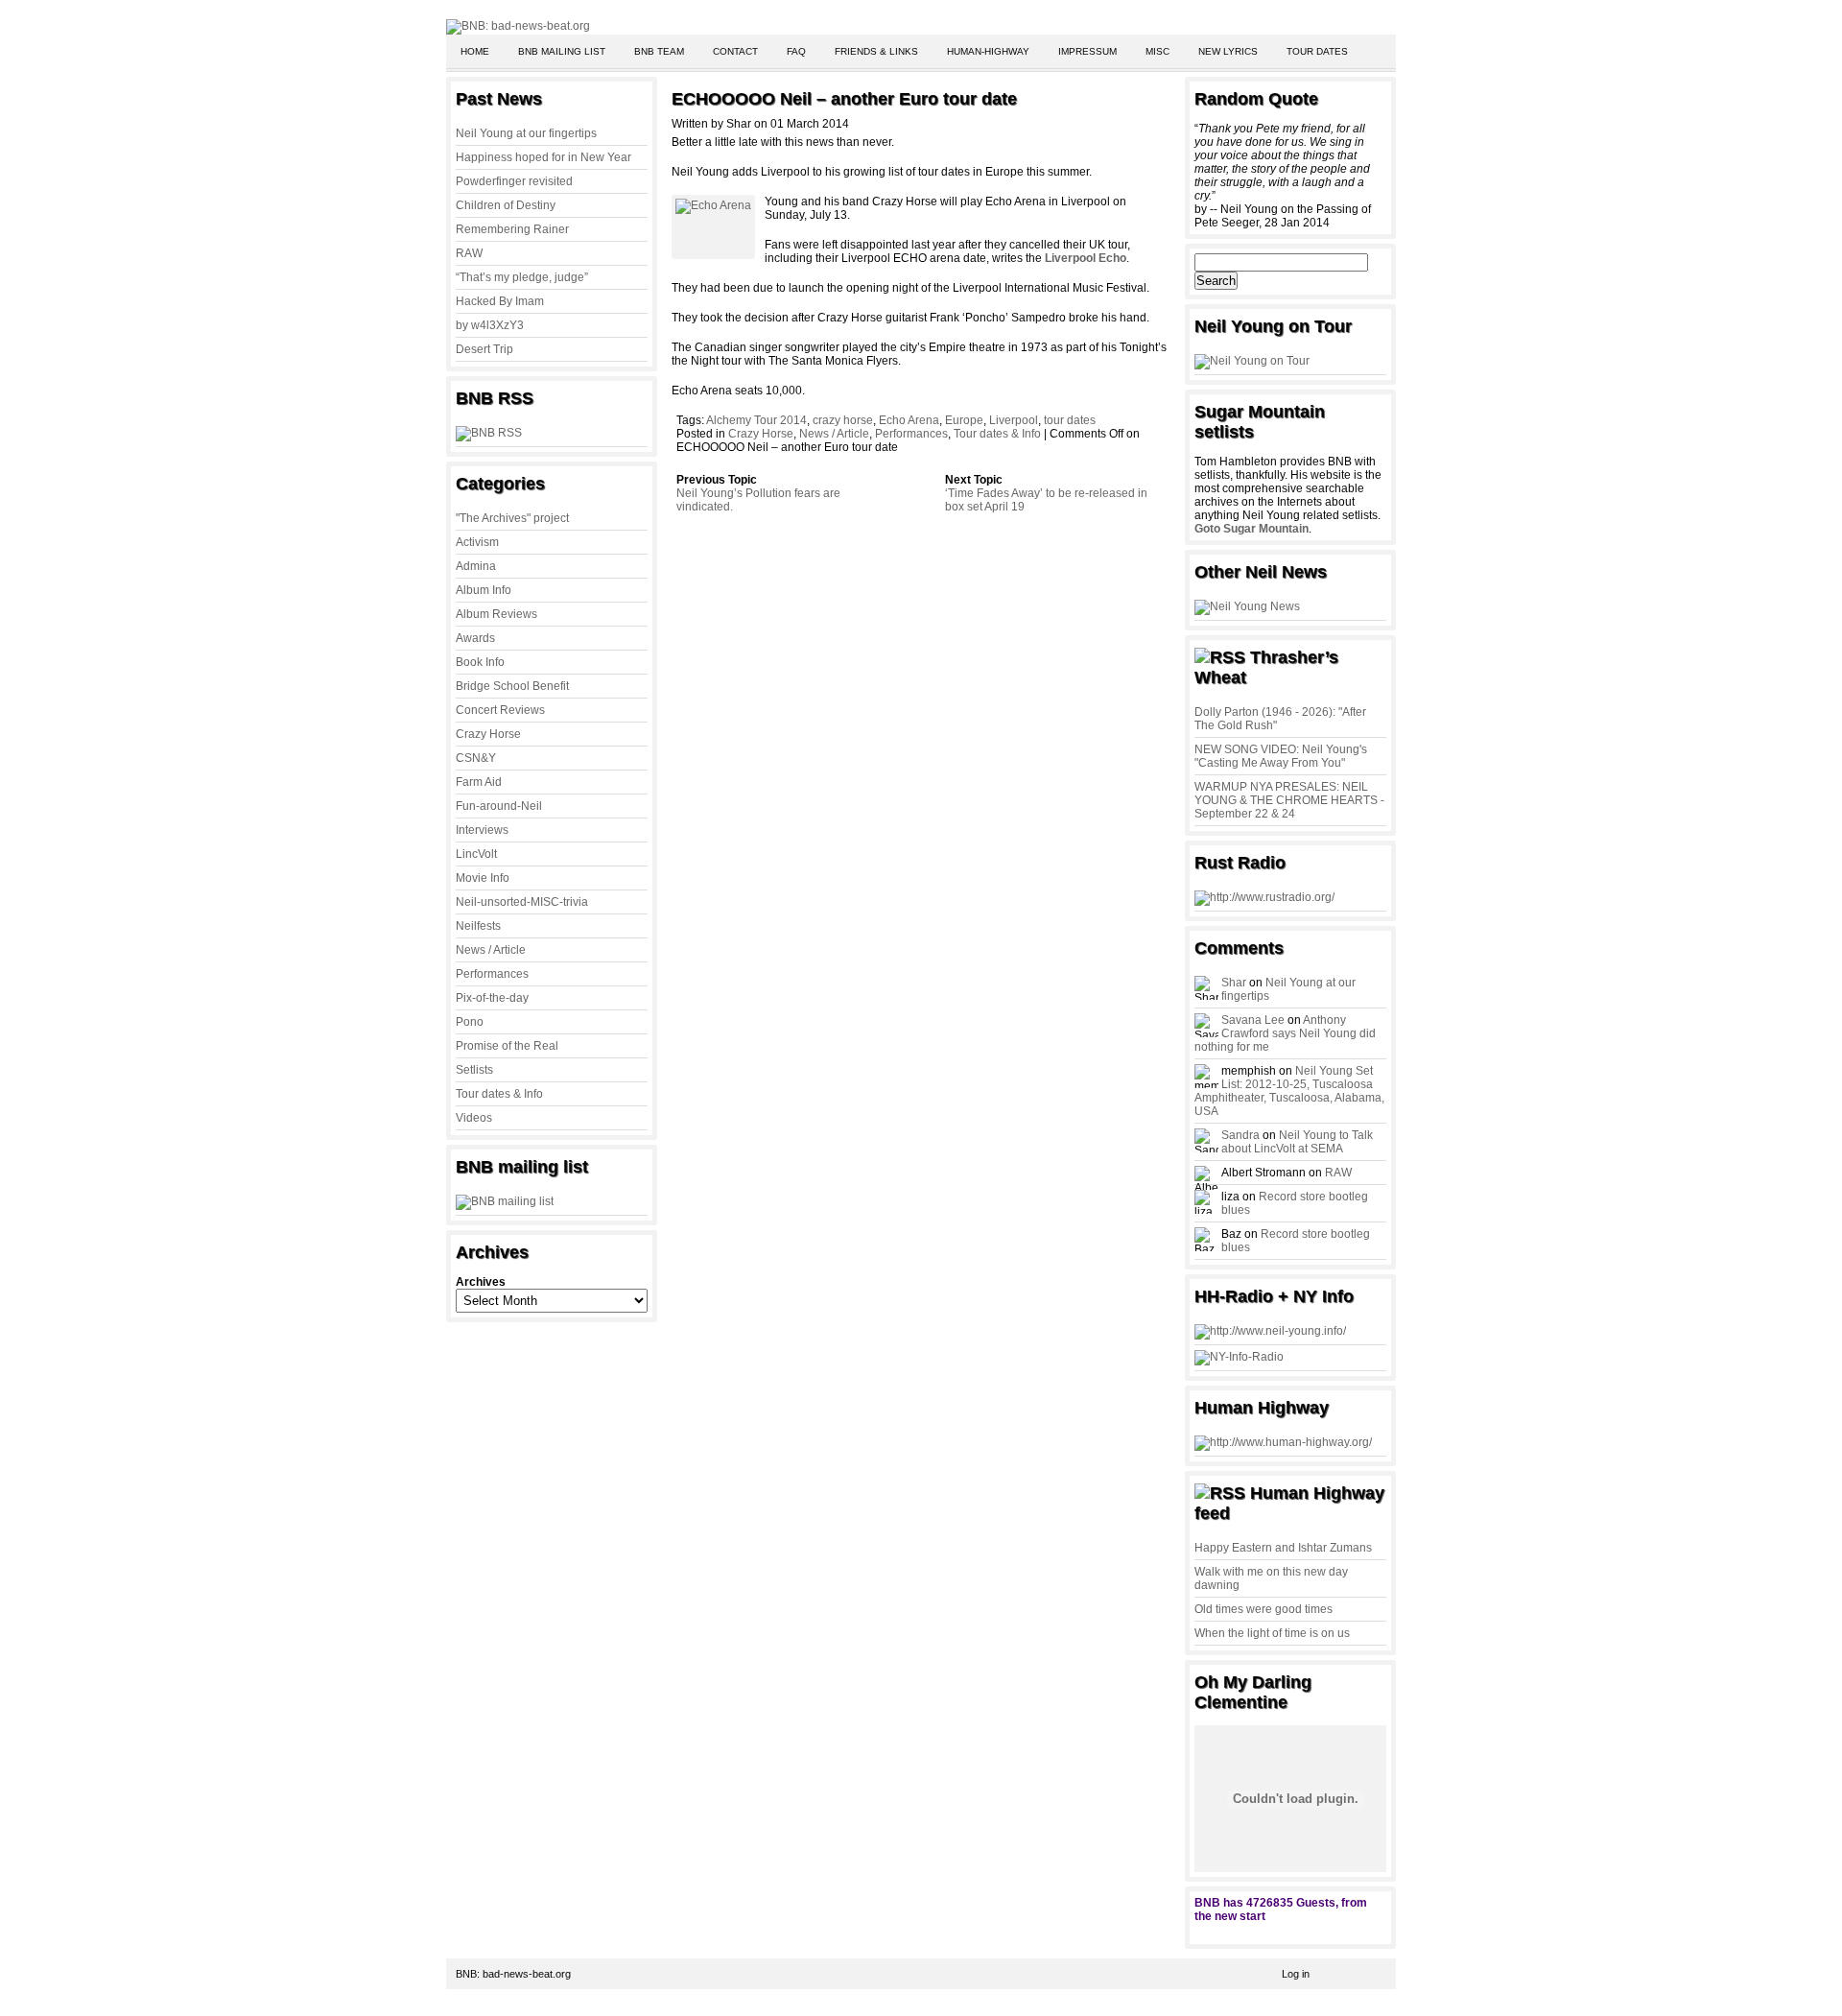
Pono (470, 1022)
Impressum (1087, 51)
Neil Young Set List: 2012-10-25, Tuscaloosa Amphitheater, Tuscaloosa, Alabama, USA (1289, 1091)
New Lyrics (1228, 51)
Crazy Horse (488, 734)
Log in (1296, 1974)
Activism (477, 542)
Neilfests (478, 926)
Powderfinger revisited (514, 181)
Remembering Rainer (512, 229)
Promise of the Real (507, 1046)
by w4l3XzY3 (490, 325)
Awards (475, 638)
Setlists (474, 1070)
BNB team (659, 51)
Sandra (1240, 1135)
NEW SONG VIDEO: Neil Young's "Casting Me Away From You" (1281, 756)
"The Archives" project (512, 518)
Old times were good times (1263, 1609)
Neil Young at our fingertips (526, 133)
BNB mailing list (562, 51)
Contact (735, 51)
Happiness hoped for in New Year (543, 157)
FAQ (796, 51)
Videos (474, 1118)
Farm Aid (479, 782)
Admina (476, 566)
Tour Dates (1317, 51)
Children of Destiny (506, 205)
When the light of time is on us (1272, 1633)
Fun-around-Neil (499, 806)
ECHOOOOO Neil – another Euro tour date (844, 99)
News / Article (491, 950)
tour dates (1070, 420)
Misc (1157, 51)
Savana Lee (1253, 1020)
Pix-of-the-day (492, 998)
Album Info (484, 590)
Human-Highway (988, 51)
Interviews (482, 830)
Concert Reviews (500, 710)
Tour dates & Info (499, 1094)
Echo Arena (909, 420)
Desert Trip (484, 349)
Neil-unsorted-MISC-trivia (522, 902)
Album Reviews (496, 614)
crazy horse (843, 420)
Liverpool (1014, 420)
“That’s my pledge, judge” (522, 277)
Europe (964, 420)
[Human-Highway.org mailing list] (1283, 1442)
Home (475, 51)
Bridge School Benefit (512, 686)
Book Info (480, 662)
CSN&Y (476, 758)
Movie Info (483, 878)
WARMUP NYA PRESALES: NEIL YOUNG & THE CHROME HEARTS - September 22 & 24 (1289, 800)
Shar (1234, 983)
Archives (481, 1282)
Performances (492, 974)
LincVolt (476, 854)
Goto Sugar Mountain (1252, 529)
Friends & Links (876, 51)
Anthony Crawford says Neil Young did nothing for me (1285, 1033)
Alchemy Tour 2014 (756, 420)
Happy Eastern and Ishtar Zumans (1283, 1548)
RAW (469, 253)
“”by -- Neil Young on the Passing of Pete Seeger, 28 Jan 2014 (1283, 176)
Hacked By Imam (500, 301)
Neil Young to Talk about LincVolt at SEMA (1297, 1142)
